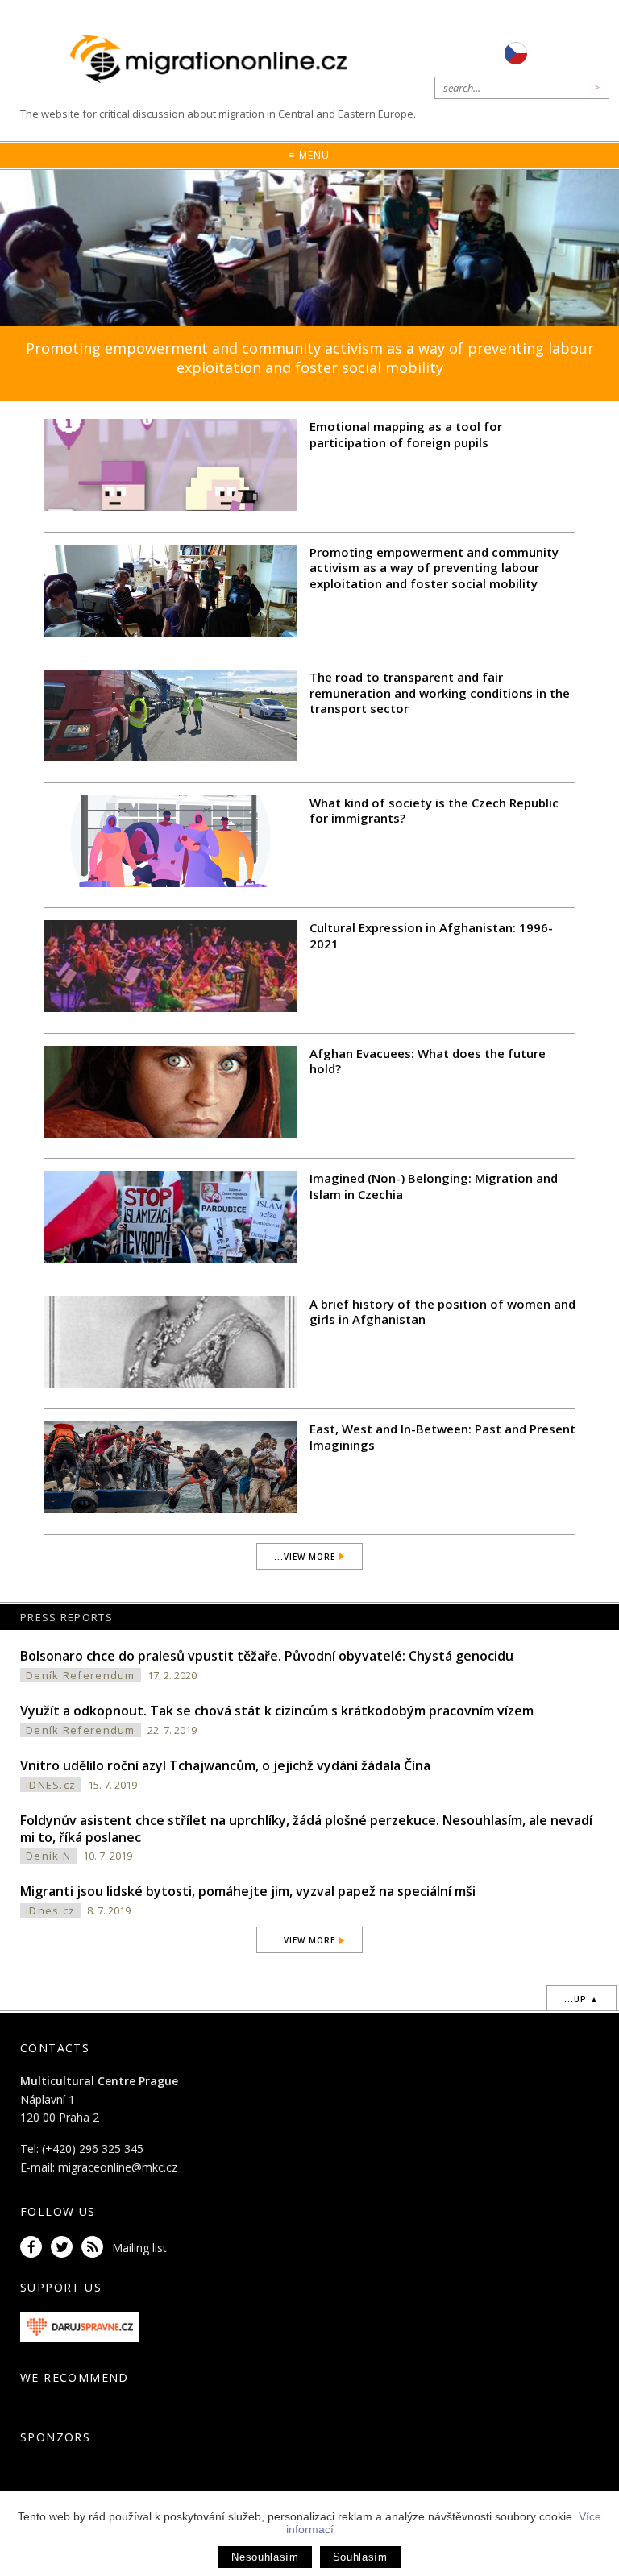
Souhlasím (360, 2557)
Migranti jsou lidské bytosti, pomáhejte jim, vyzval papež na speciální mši (248, 1891)
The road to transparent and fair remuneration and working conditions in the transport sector (440, 693)
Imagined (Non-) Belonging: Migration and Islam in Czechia (434, 1186)
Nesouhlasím (265, 2557)
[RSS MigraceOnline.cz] (95, 2248)
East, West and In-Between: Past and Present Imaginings (442, 1437)
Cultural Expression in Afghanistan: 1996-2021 (431, 935)
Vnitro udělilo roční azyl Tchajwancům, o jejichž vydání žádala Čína (225, 1765)
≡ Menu (309, 155)
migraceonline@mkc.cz (118, 2167)
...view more (305, 1557)
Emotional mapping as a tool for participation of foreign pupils (406, 434)
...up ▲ (582, 1999)
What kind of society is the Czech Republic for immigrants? (434, 811)
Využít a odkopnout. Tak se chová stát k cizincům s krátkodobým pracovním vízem (277, 1711)
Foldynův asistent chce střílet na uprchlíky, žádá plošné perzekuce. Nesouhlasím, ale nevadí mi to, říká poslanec (306, 1829)
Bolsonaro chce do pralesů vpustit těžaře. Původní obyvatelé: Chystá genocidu (267, 1656)
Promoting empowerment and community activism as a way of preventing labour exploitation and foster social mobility (310, 357)
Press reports (66, 1617)
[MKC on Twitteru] (64, 2248)
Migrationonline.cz (212, 60)
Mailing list (139, 2248)
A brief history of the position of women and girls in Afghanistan (442, 1312)
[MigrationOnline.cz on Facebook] (34, 2248)
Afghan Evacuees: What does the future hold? (428, 1061)
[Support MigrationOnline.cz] (80, 2326)
